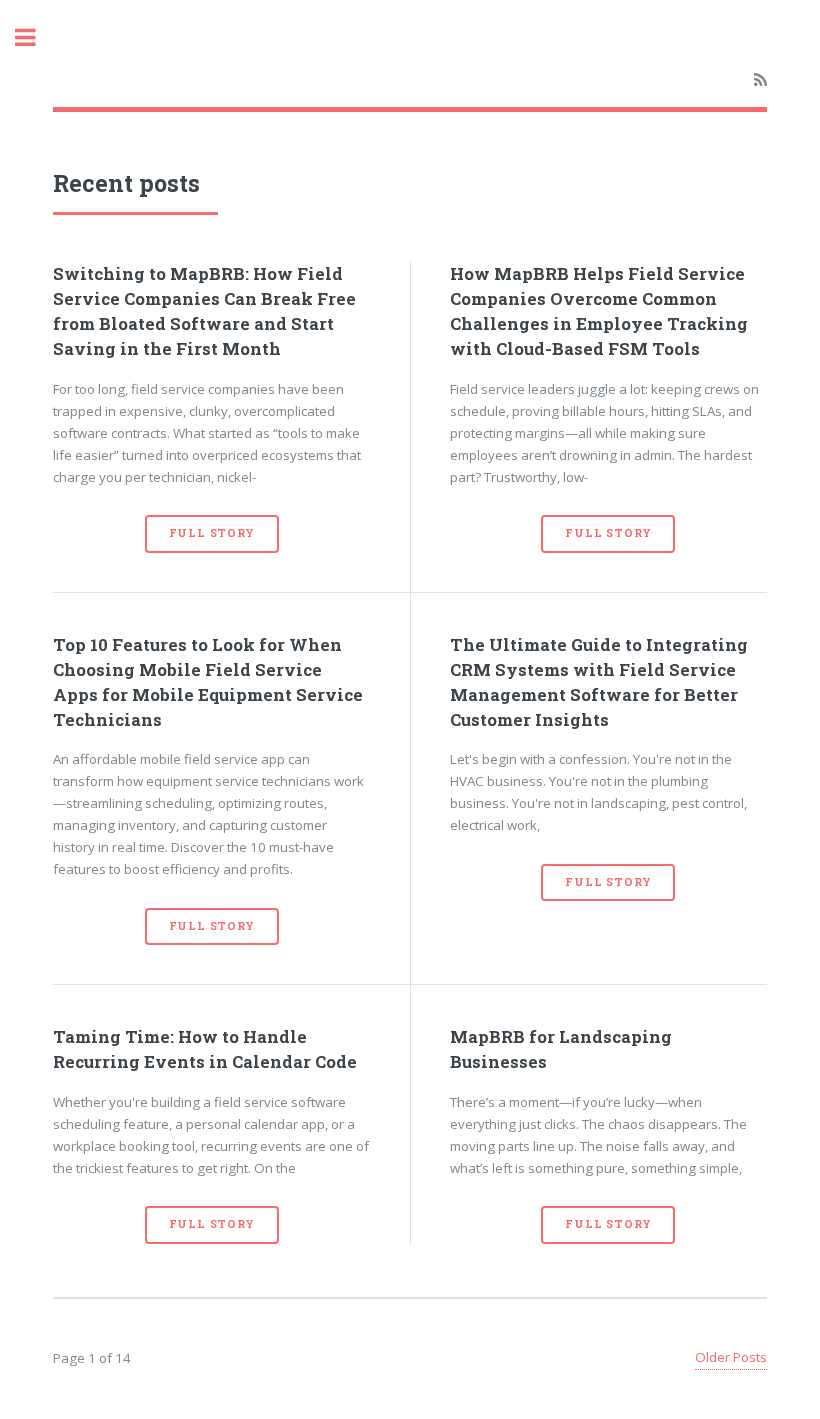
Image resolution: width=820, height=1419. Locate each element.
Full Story (212, 533)
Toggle (36, 37)
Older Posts (731, 1357)
